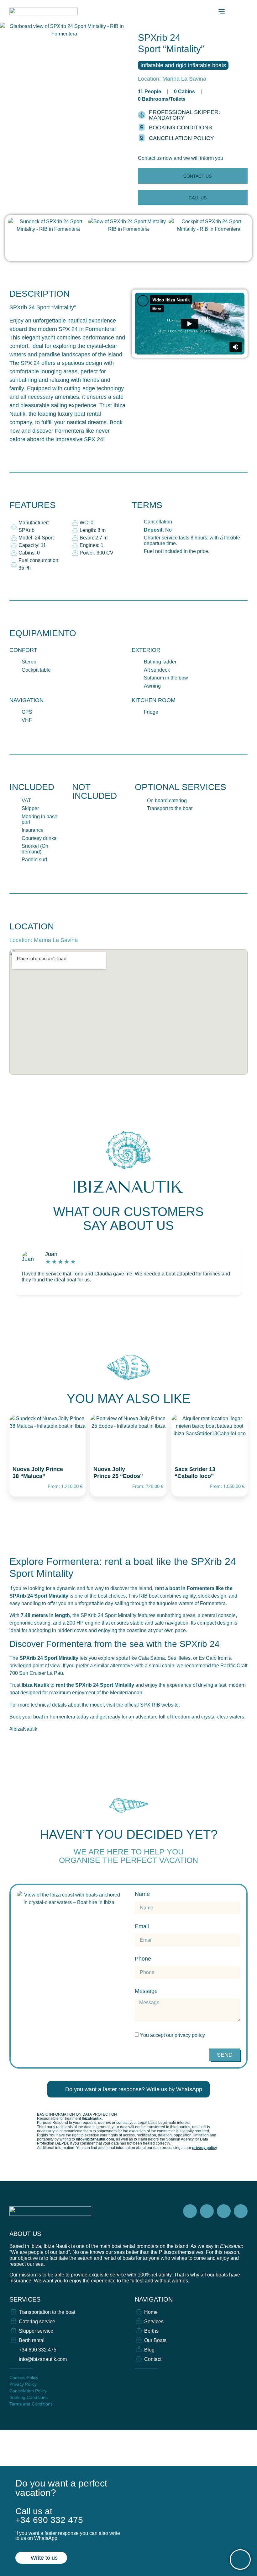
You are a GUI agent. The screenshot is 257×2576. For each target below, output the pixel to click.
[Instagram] (207, 2211)
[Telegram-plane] (224, 2211)
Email (142, 1927)
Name (142, 1894)
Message (146, 1991)
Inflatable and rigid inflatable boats (183, 65)
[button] (181, 158)
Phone (143, 1959)
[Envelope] (138, 2378)
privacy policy (190, 2035)
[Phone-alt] (149, 2378)
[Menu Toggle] (222, 11)
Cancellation (158, 522)
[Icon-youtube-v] (241, 2211)
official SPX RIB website (152, 1705)
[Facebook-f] (190, 2211)
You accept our (173, 2035)
